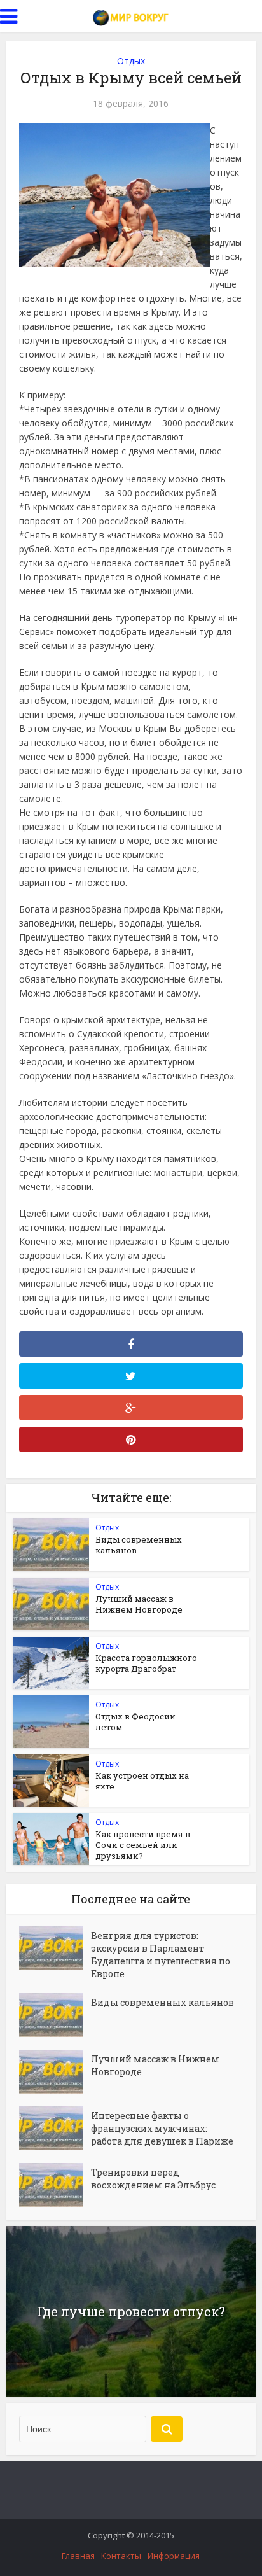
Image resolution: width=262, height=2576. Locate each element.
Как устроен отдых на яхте (142, 1781)
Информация (174, 2556)
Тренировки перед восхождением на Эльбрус (153, 2179)
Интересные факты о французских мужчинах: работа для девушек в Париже (162, 2128)
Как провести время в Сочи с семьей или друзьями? (143, 1845)
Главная (78, 2556)
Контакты (121, 2556)
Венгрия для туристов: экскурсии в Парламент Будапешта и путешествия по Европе (161, 1955)
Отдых (131, 61)
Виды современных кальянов (139, 1545)
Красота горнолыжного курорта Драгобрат (146, 1663)
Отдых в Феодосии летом (135, 1722)
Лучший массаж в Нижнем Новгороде (139, 1604)
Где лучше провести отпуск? (131, 2311)
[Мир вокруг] (131, 15)
